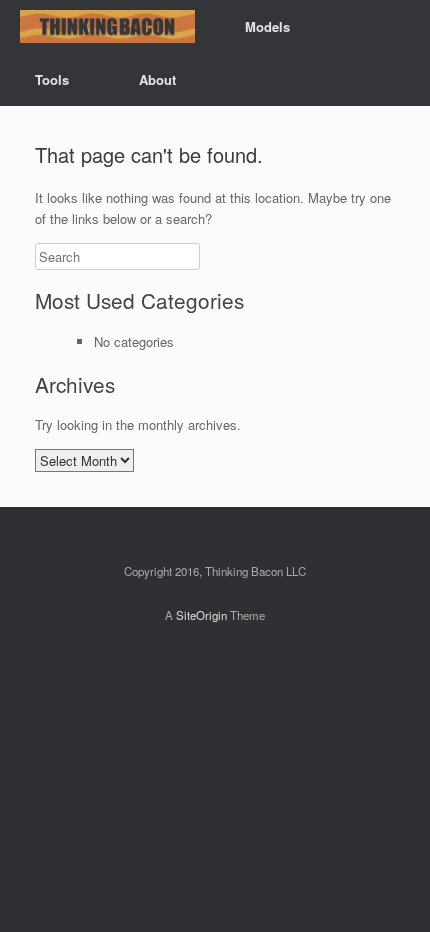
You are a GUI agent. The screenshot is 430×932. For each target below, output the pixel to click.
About (157, 79)
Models (267, 26)
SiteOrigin (201, 615)
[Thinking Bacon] (107, 26)
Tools (52, 79)
